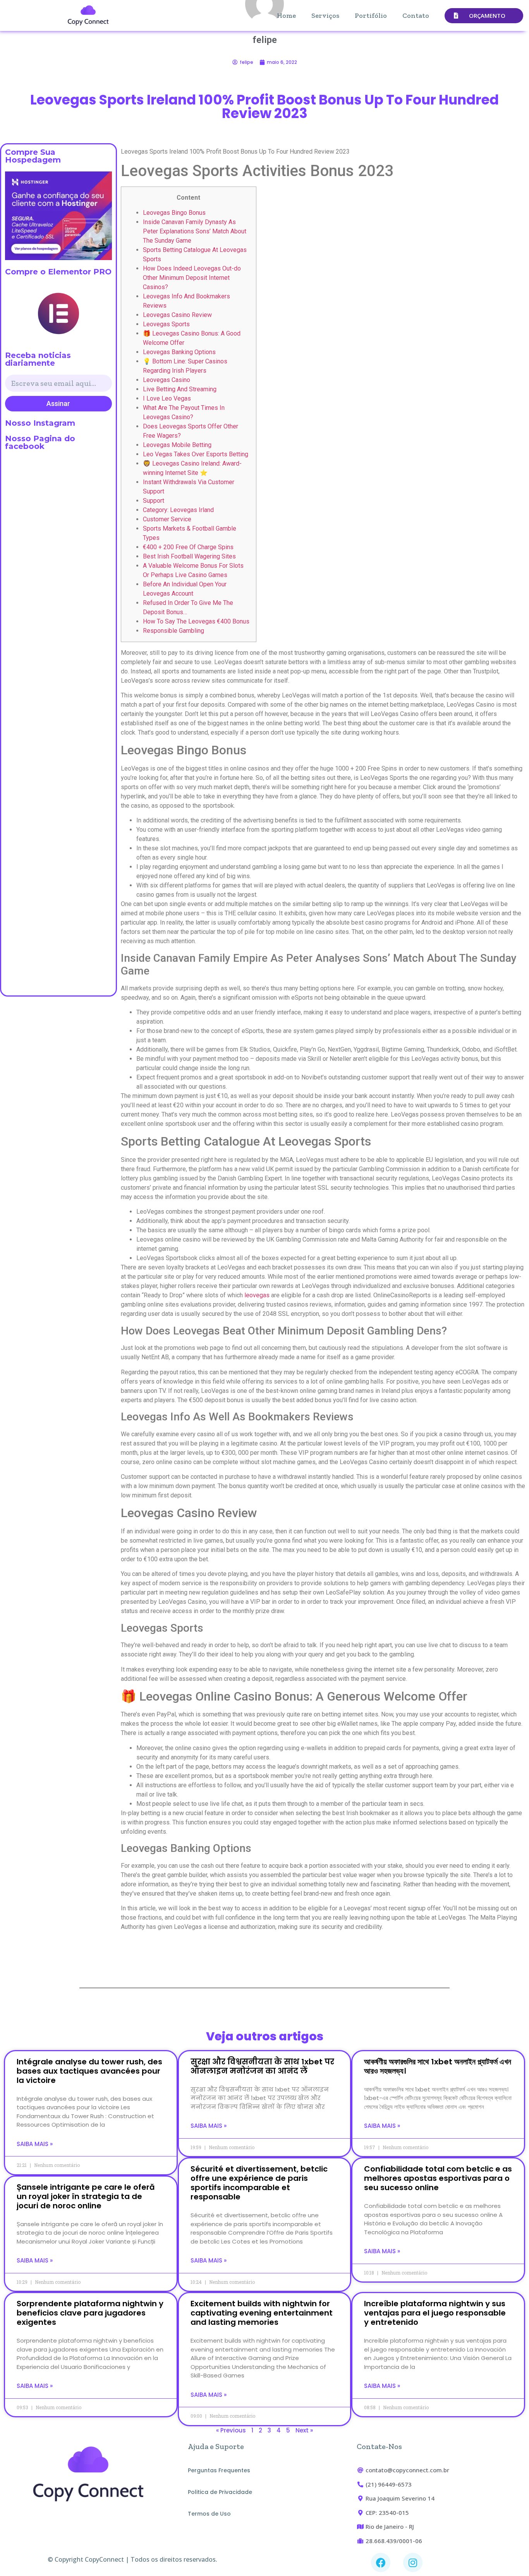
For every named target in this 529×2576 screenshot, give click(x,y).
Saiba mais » (35, 2144)
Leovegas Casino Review (177, 315)
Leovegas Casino (167, 380)
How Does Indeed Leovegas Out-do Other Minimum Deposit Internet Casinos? (192, 278)
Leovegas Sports (166, 324)
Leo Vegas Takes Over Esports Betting (196, 454)
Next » (304, 2430)
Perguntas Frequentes (219, 2470)
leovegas (257, 1295)
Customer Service (167, 519)
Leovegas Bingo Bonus (174, 213)
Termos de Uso (209, 2514)
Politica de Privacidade (220, 2492)
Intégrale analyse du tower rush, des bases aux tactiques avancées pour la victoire (89, 2071)
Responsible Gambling (173, 631)
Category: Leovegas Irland (178, 510)
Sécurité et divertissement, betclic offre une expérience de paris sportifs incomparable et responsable (259, 2183)
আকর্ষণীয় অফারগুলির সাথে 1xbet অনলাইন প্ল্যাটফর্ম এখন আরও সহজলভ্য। (438, 2066)
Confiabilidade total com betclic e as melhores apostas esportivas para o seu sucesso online (438, 2178)
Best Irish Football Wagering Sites (189, 556)
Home (286, 15)
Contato (416, 15)
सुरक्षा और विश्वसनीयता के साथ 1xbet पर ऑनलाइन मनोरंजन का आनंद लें (262, 2066)
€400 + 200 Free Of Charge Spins (188, 547)
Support (154, 501)
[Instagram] (413, 2562)
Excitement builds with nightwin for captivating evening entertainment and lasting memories (262, 2313)
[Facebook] (381, 2562)
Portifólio (371, 15)
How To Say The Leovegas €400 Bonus (196, 621)
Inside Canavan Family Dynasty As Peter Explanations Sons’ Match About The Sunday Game (195, 231)
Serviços (325, 15)
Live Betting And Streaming (180, 389)
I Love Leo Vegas (167, 398)
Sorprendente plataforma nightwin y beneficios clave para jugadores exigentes (90, 2313)
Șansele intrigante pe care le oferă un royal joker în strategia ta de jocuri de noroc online (86, 2196)
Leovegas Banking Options (179, 352)
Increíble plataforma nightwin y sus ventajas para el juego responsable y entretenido (435, 2313)
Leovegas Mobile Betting (177, 445)
